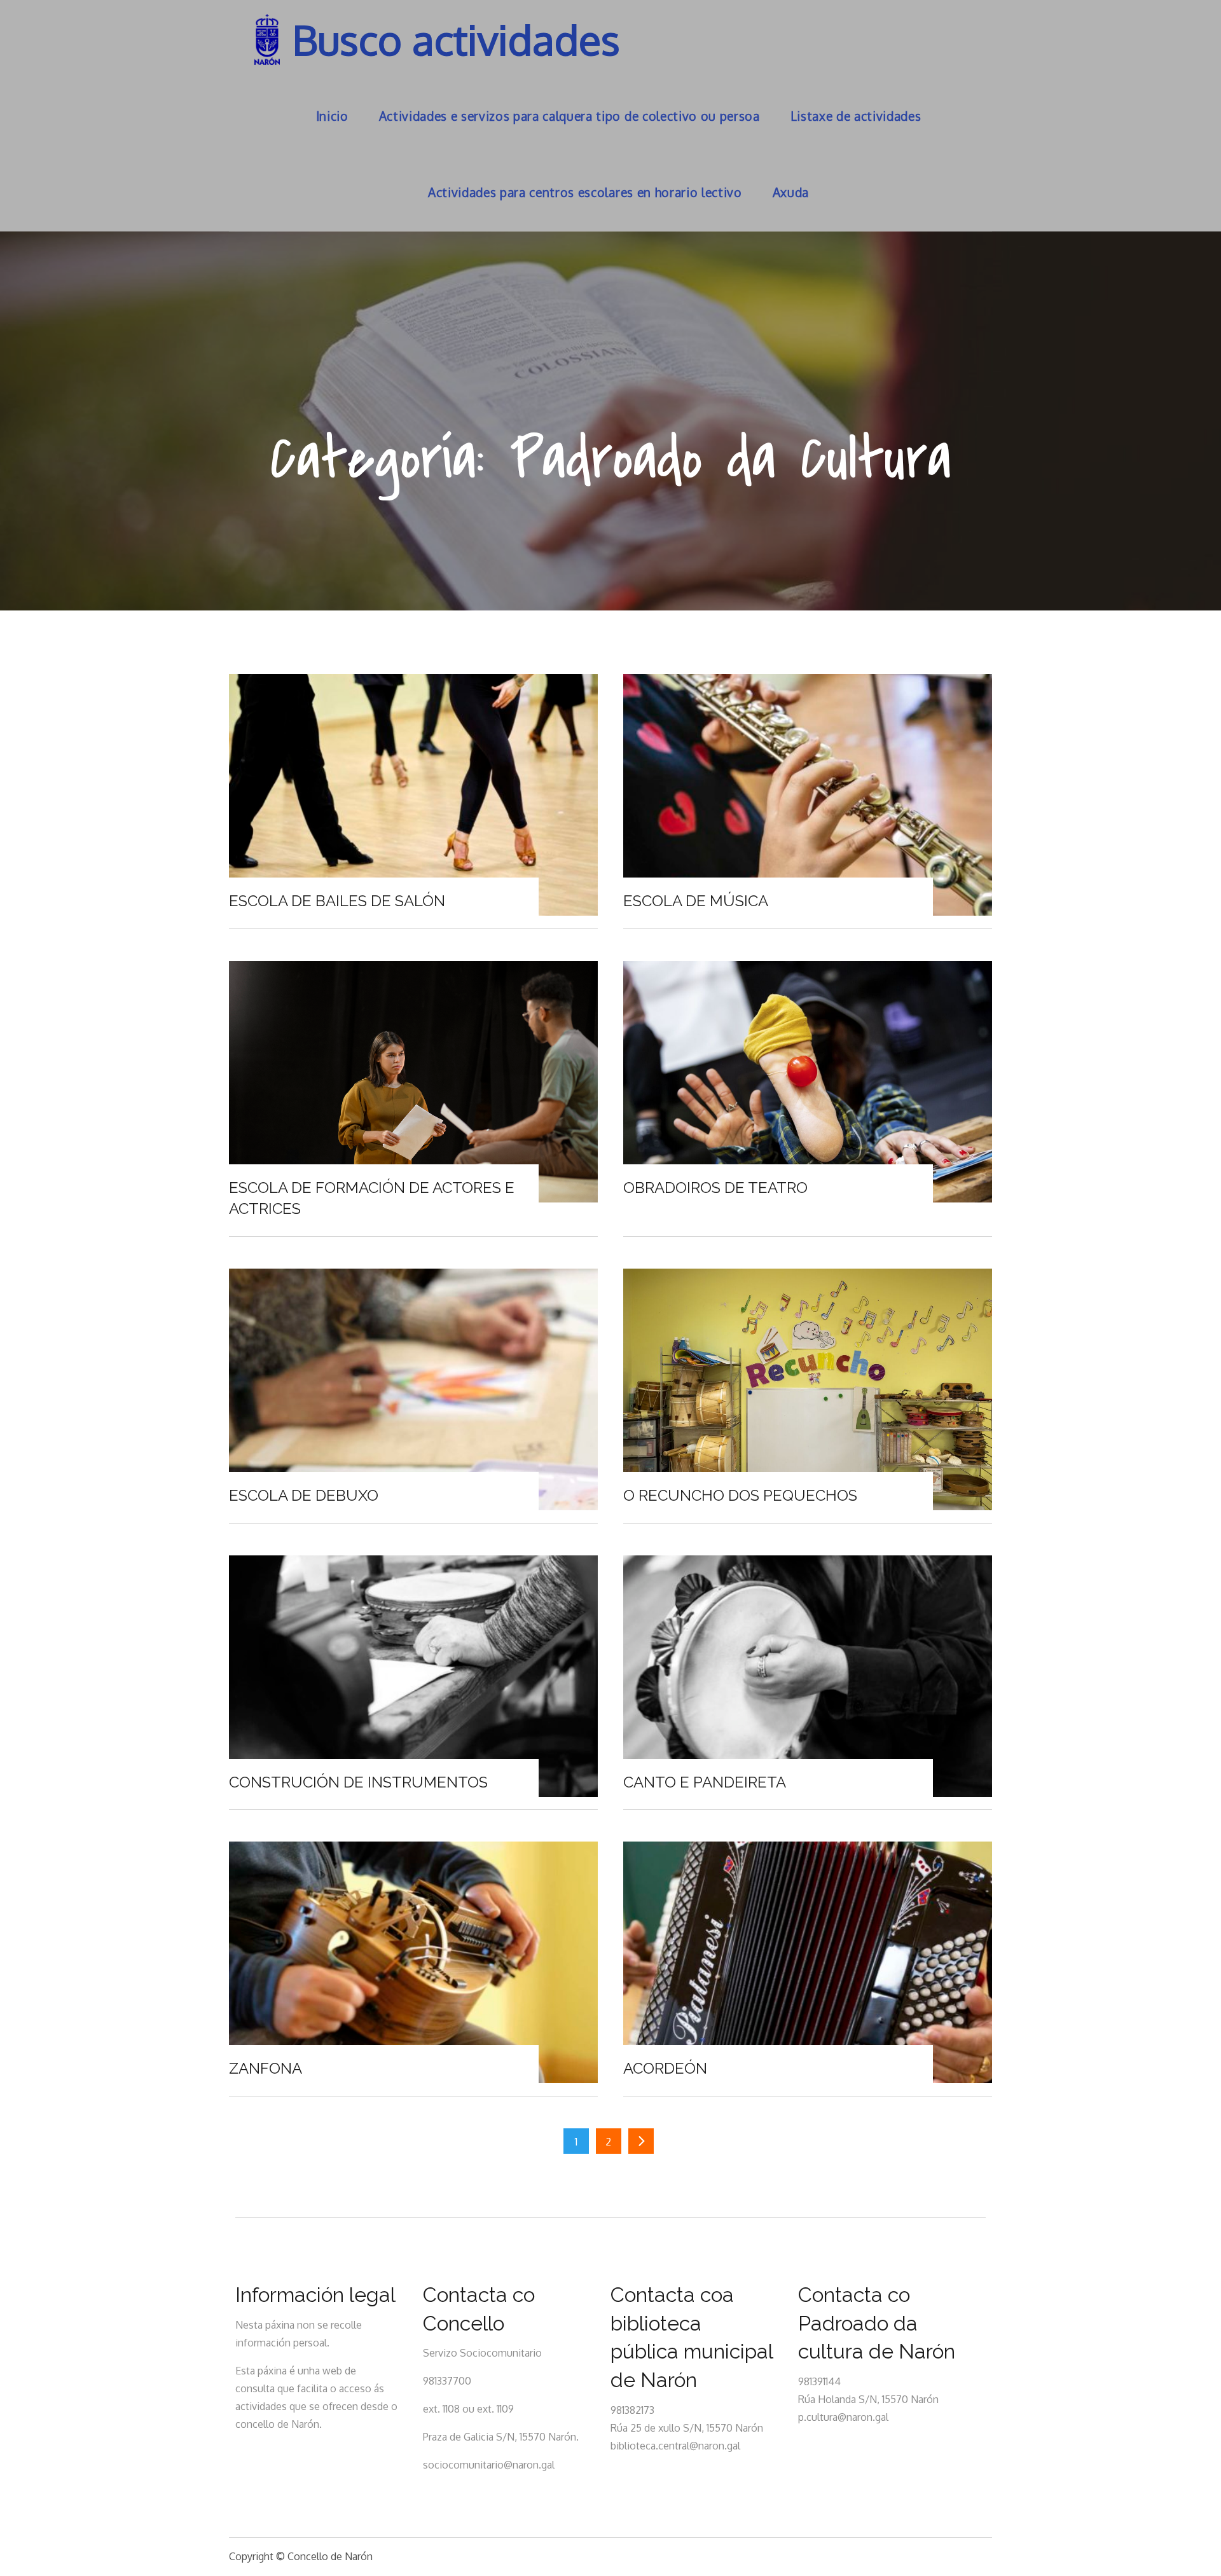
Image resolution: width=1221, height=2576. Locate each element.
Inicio (332, 116)
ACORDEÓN (665, 2068)
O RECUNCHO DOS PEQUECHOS (740, 1495)
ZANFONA (266, 2068)
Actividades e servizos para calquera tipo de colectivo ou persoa (569, 116)
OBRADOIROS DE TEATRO (715, 1188)
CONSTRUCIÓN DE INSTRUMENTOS (358, 1782)
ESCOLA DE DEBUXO (304, 1495)
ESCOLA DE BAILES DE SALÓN (337, 901)
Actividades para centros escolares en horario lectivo (585, 192)
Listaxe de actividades (856, 116)
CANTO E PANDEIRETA (705, 1782)
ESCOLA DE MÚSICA (696, 901)
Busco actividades (456, 39)
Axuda (791, 192)
